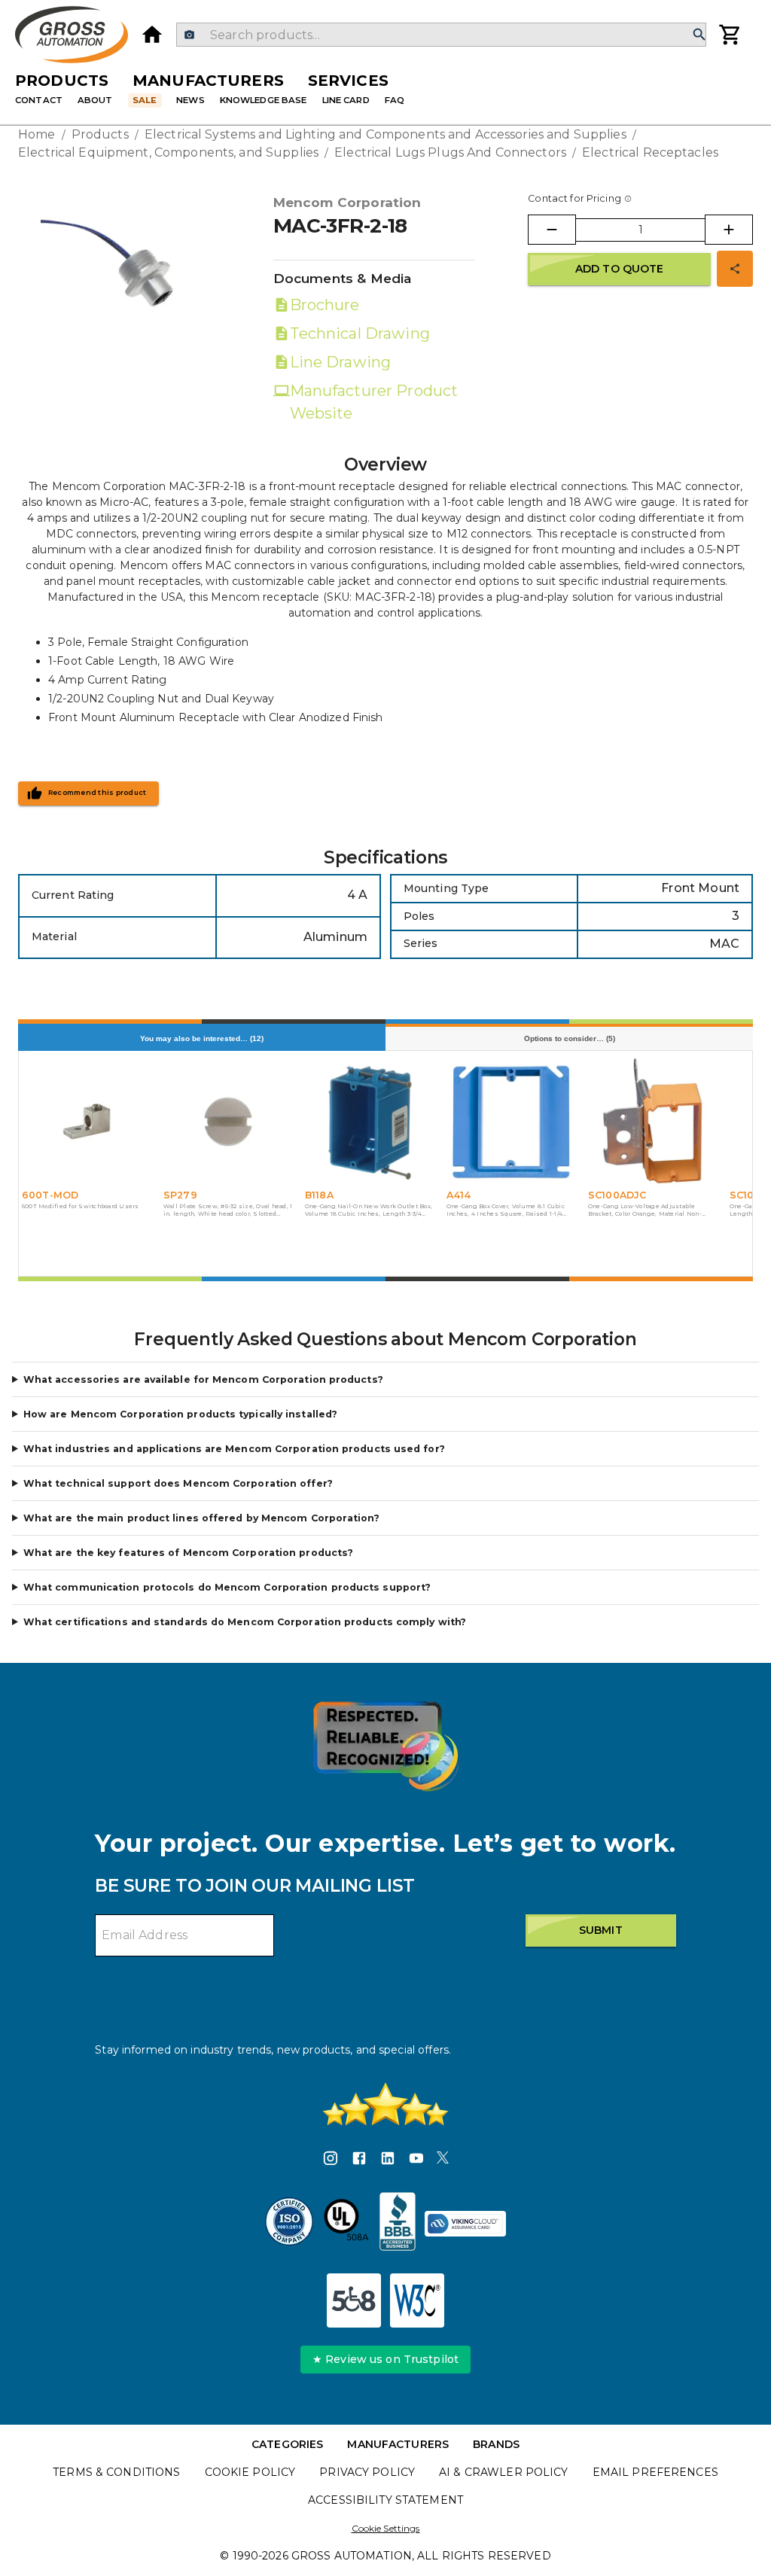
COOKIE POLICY (250, 2472)
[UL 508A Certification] (346, 2224)
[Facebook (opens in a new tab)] (359, 2160)
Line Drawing (340, 362)
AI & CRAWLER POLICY (504, 2472)
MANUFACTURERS (398, 2444)
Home (37, 134)
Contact (39, 100)
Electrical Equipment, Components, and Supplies (168, 152)
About (95, 100)
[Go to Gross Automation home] (152, 35)
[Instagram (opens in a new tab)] (331, 2160)
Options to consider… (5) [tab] (570, 1038)
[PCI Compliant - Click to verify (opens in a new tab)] (465, 2224)
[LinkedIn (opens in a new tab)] (388, 2160)
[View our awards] (385, 1746)
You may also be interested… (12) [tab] (202, 1038)
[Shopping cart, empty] (730, 35)
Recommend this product (98, 793)
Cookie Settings (386, 2528)
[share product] (735, 269)
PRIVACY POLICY (367, 2472)
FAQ (395, 100)
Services (348, 81)
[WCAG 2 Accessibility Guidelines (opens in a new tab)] (417, 2300)
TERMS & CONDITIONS (116, 2472)
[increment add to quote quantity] (729, 230)
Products (62, 81)
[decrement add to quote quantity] (552, 230)
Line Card (346, 100)
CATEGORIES (287, 2444)
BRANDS (496, 2444)
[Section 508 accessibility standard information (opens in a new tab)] (354, 2300)
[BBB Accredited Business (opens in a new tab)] (398, 2224)
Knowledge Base (264, 100)
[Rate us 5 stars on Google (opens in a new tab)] (385, 2104)
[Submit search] (699, 35)
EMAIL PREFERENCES (655, 2472)
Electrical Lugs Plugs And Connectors (450, 152)
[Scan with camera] (189, 35)
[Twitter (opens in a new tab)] (443, 2160)
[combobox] (441, 35)
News (190, 100)
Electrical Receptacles (650, 152)
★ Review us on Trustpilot (385, 2359)
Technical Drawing (360, 333)
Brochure (325, 305)
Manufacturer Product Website (374, 402)
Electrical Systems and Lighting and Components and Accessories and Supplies (385, 134)
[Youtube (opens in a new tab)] (416, 2160)
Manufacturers (208, 81)
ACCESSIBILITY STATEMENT (385, 2500)
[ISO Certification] (289, 2224)
